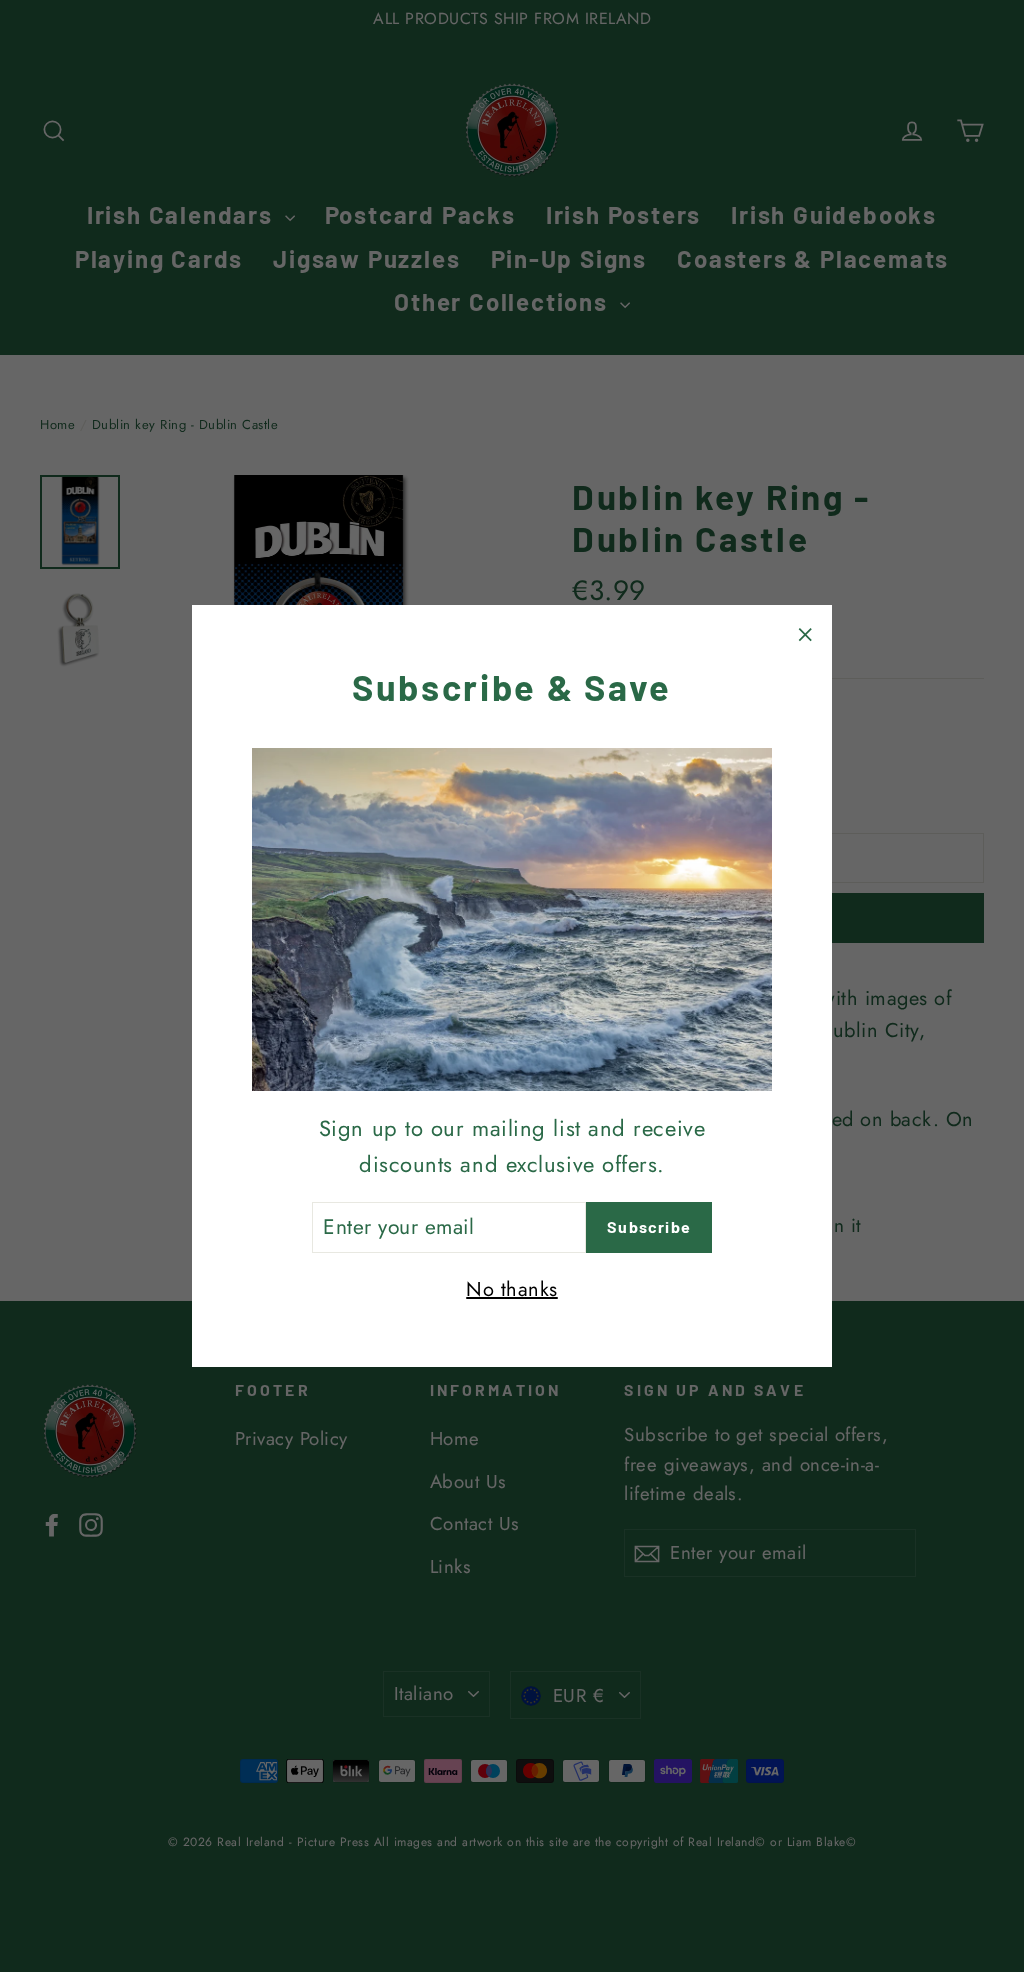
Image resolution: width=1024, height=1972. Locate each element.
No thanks (512, 1289)
